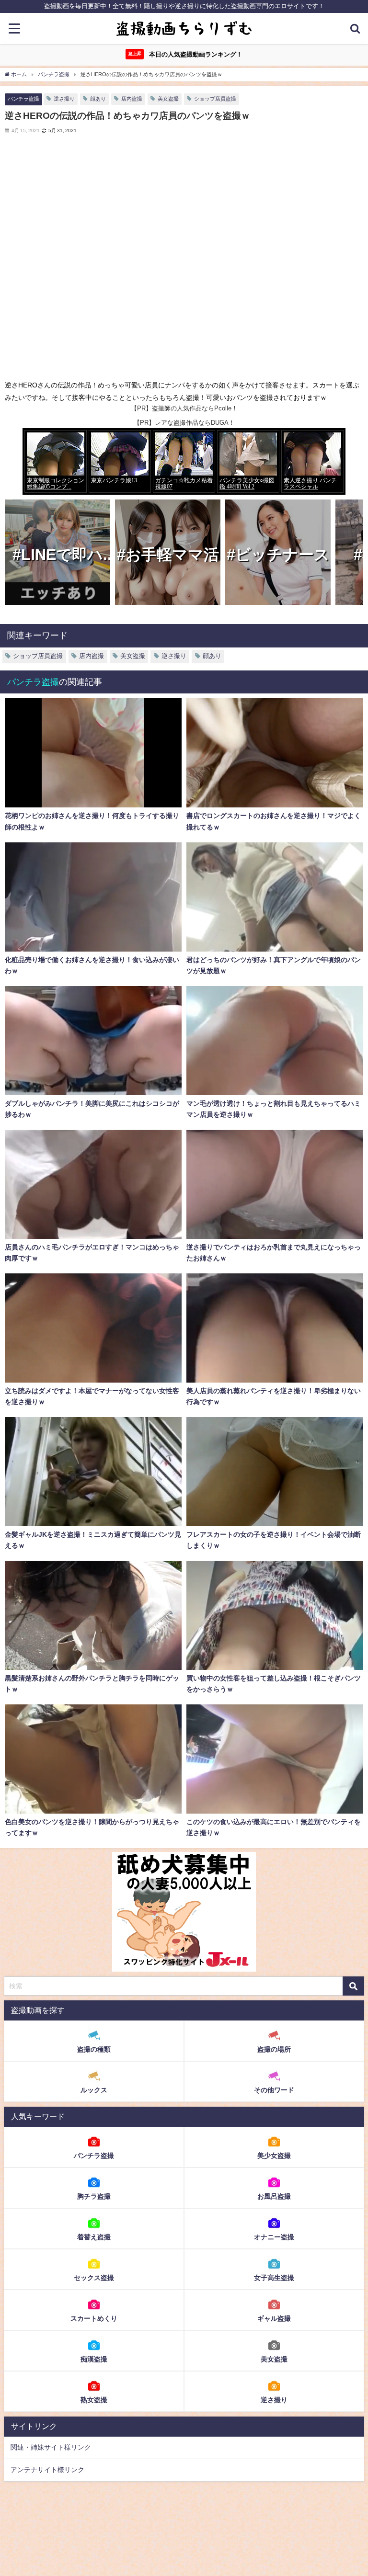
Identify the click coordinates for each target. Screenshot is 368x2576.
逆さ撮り (64, 99)
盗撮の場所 (274, 2049)
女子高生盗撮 (274, 2278)
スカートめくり (94, 2318)
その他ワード (274, 2090)
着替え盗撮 (94, 2237)
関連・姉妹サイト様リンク (51, 2447)
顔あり (98, 99)
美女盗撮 (168, 99)
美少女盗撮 (274, 2156)
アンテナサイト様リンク (47, 2470)
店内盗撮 (132, 99)
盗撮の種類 (94, 2049)
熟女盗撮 (94, 2400)
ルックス (94, 2090)
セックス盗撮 (94, 2278)
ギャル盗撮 (274, 2318)
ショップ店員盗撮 (215, 99)
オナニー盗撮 (274, 2237)
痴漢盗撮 (94, 2359)
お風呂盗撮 (274, 2196)
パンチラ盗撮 (23, 99)
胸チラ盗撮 (94, 2196)
